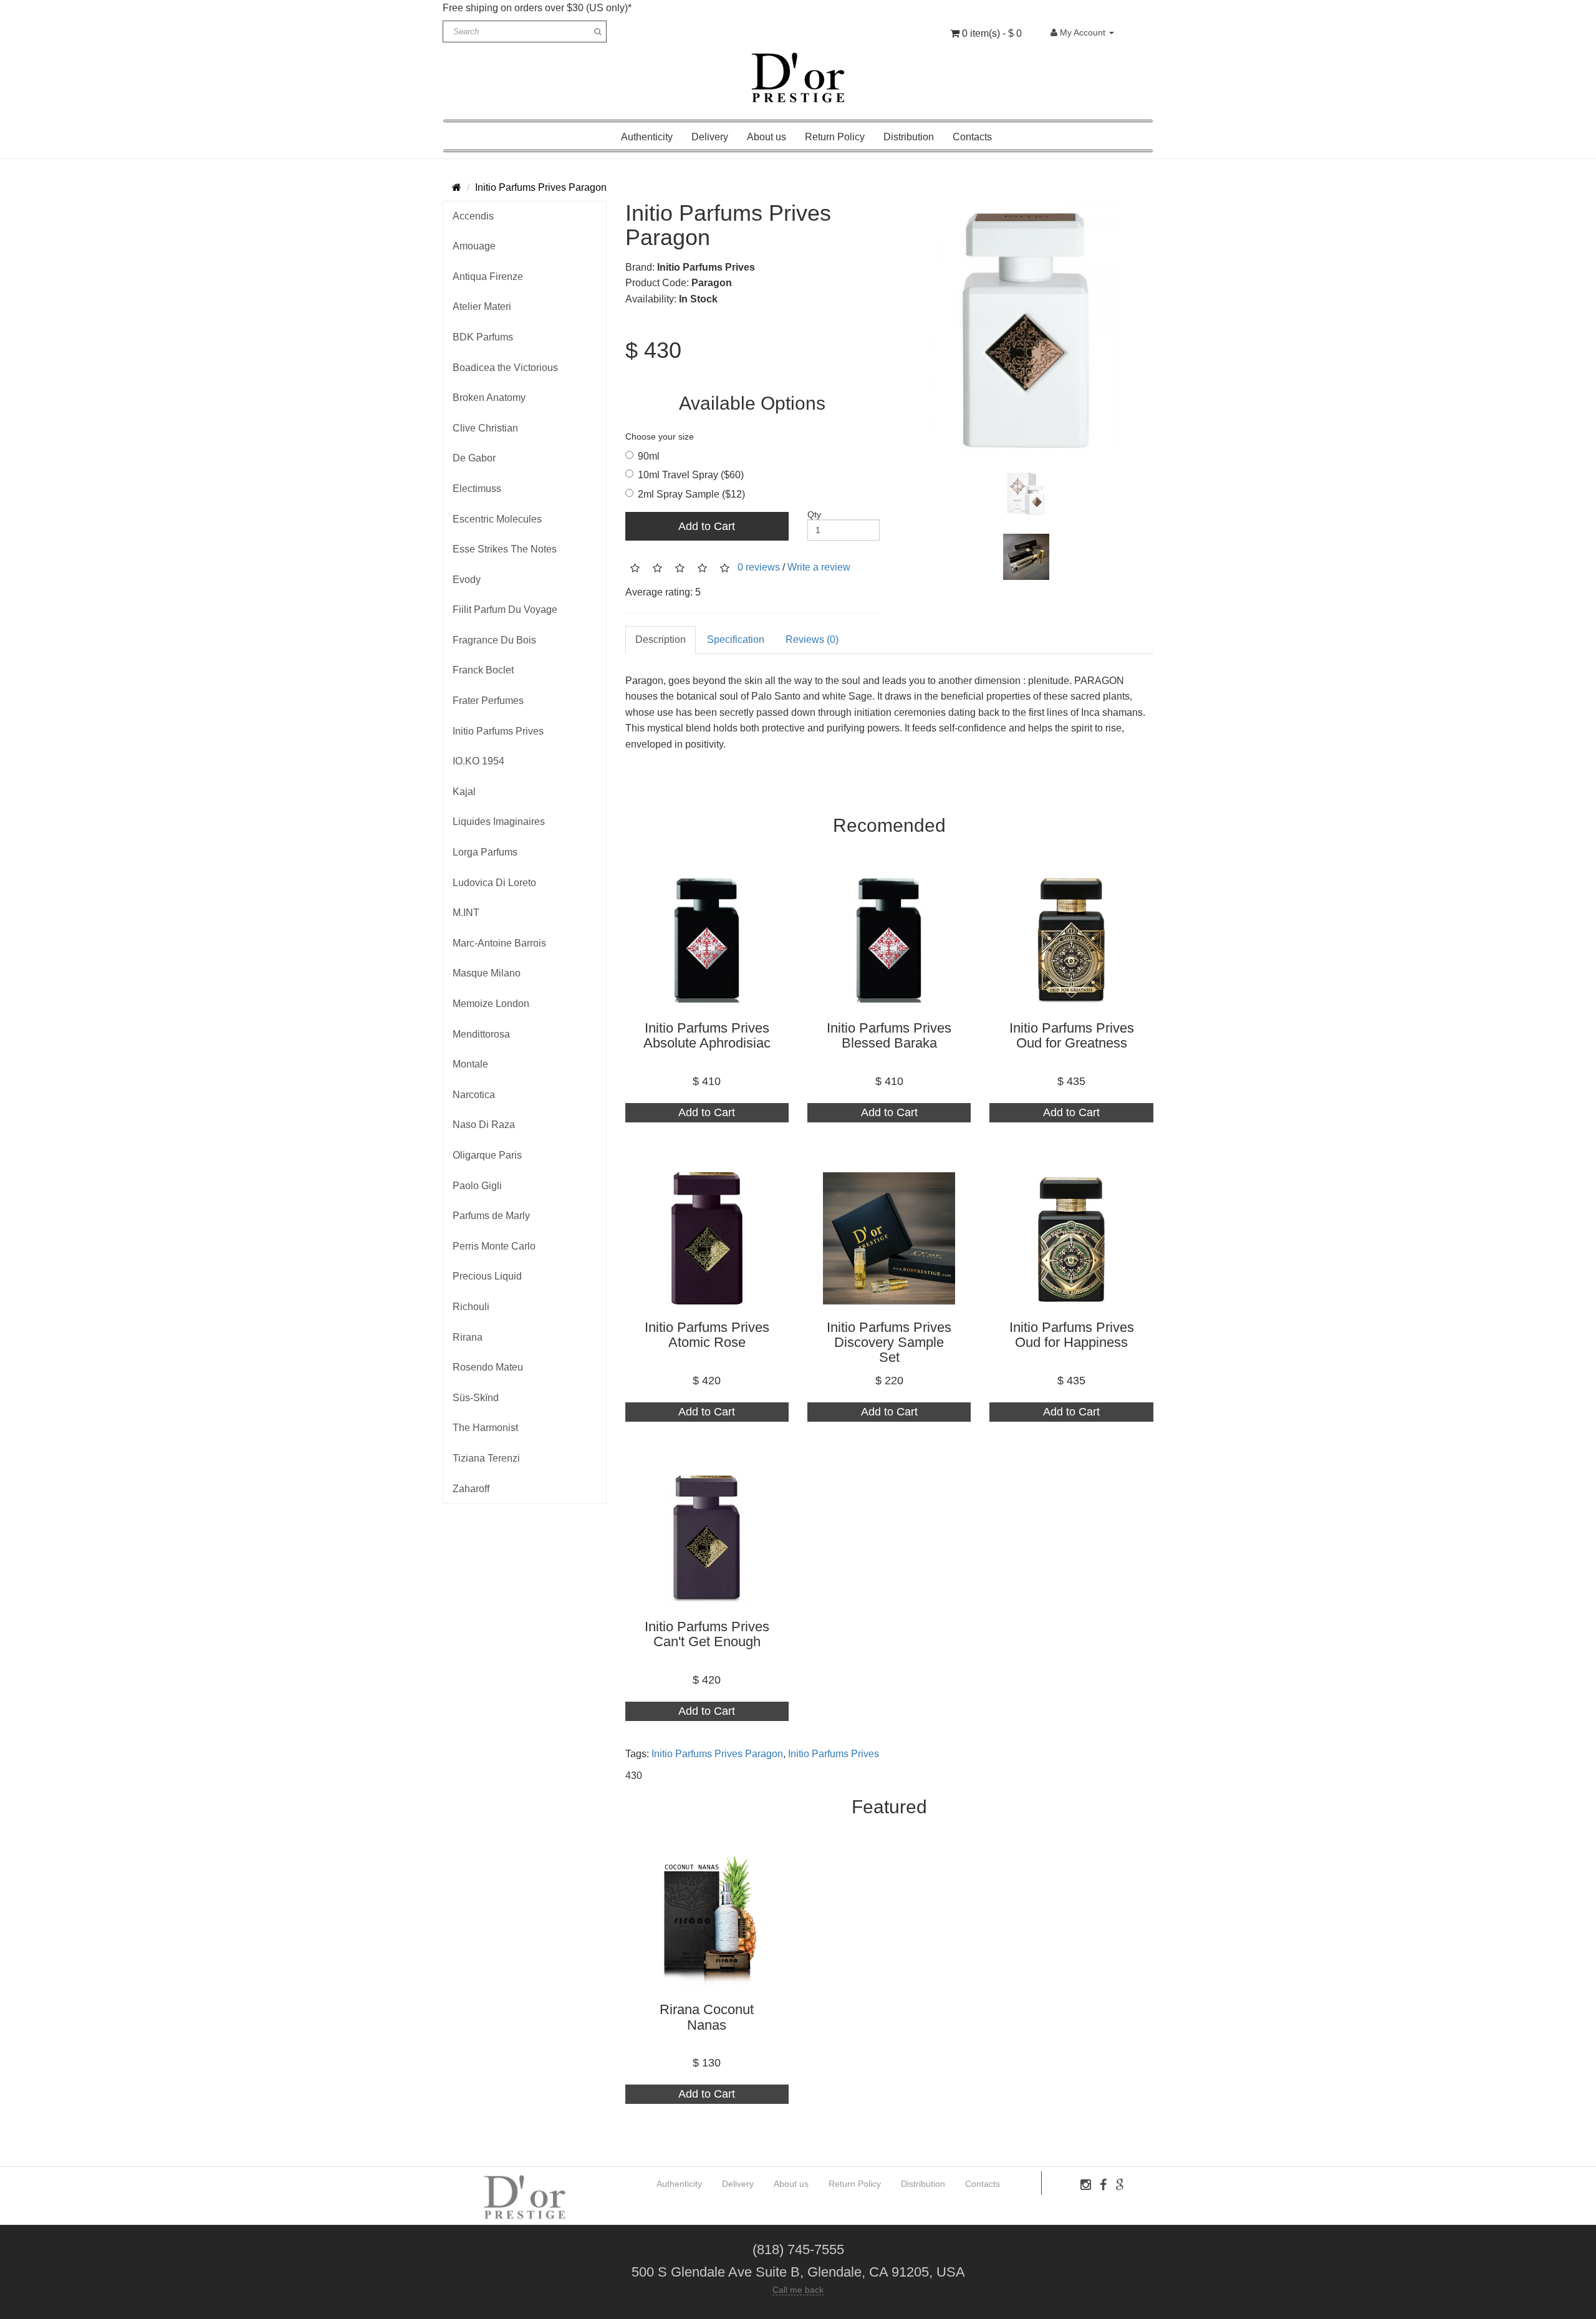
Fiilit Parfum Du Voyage (505, 610)
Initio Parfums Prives (498, 731)
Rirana (468, 1337)
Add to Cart (707, 526)
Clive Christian (485, 428)
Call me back (798, 2290)
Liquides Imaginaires (499, 822)
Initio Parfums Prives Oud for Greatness (1072, 1035)
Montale (470, 1064)
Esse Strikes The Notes (505, 549)
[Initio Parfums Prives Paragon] (1026, 328)
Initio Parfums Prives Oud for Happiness (1072, 1335)
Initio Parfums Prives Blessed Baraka (889, 1035)
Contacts (972, 137)
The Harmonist (485, 1428)
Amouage (474, 246)
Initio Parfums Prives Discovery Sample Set (889, 1342)
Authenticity (647, 137)
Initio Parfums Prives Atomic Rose (707, 1335)
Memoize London (491, 1004)
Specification (736, 639)
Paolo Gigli (477, 1186)
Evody (467, 580)
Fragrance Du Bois (494, 640)
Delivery (710, 137)
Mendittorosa (481, 1034)
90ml (649, 456)
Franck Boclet (483, 670)
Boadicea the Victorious (505, 368)
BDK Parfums (483, 337)
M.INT (466, 913)
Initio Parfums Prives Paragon (541, 187)
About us (767, 137)
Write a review (819, 567)
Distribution (909, 137)
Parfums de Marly (491, 1216)
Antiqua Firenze (488, 277)
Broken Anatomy (489, 398)
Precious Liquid (487, 1276)
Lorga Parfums (485, 852)
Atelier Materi (482, 306)
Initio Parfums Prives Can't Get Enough (707, 1634)
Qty (814, 514)
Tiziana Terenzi (486, 1458)
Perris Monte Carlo (494, 1246)
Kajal (464, 792)
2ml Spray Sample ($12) (691, 494)
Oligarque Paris (487, 1155)
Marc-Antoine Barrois (499, 943)
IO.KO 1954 (478, 761)
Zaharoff (471, 1489)
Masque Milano (487, 973)
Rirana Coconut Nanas (707, 2017)
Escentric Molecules (497, 519)
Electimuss (477, 489)
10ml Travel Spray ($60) (691, 475)
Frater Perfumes (488, 701)
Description (661, 639)
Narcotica (474, 1095)
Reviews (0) (812, 639)
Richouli (471, 1307)
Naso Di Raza (484, 1125)
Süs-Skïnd (476, 1398)
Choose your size (660, 436)
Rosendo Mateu (488, 1367)
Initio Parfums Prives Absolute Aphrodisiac (707, 1035)
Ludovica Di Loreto (494, 883)
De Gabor (474, 458)
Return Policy (835, 137)
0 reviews (759, 567)
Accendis (473, 216)
